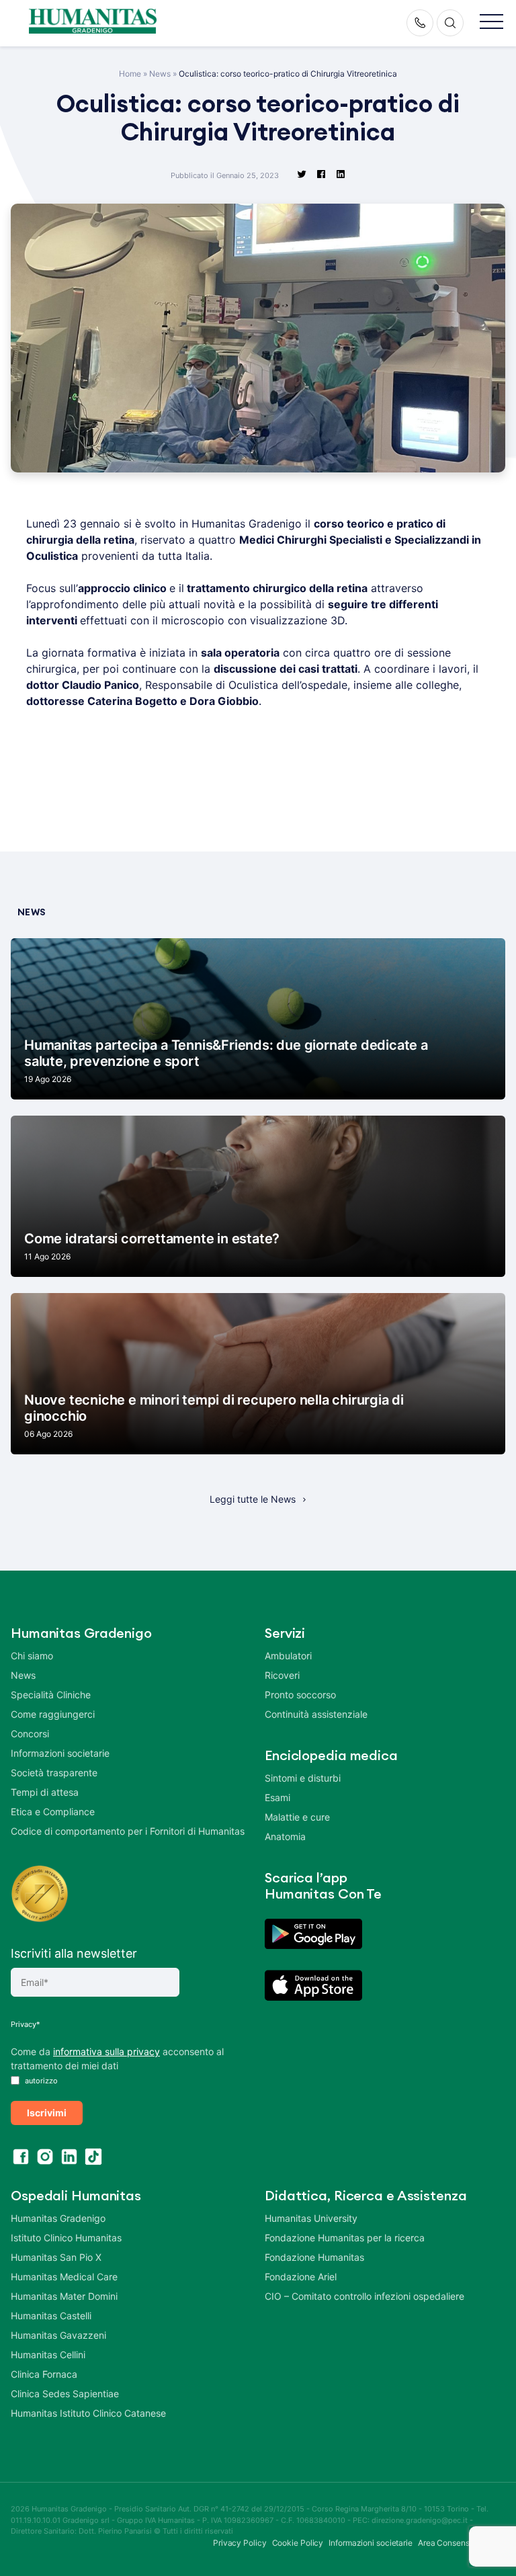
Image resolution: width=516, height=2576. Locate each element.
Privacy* (26, 2024)
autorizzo (40, 2081)
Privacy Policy (240, 2543)
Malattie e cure (297, 1817)
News (160, 74)
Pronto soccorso (300, 1695)
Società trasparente (54, 1773)
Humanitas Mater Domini (64, 2296)
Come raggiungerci (53, 1714)
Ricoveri (282, 1675)
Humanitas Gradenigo (58, 2218)
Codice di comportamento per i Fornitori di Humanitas (128, 1831)
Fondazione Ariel (301, 2277)
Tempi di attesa (45, 1792)
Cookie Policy (298, 2543)
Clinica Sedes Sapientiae (65, 2394)
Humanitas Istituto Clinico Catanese (88, 2413)
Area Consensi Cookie (459, 2543)
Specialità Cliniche (51, 1695)
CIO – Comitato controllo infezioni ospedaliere (364, 2296)
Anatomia (285, 1836)
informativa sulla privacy (106, 2051)
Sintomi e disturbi (303, 1778)
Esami (277, 1797)
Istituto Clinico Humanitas (66, 2238)
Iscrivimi (47, 2113)
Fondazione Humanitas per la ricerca (345, 2238)
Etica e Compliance (53, 1812)
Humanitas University (311, 2218)
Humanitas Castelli (51, 2316)
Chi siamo (32, 1656)
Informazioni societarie (60, 1753)
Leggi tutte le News (253, 1499)
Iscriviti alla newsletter (74, 1953)
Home (130, 74)
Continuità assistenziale (316, 1714)
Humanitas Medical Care (64, 2277)
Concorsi (30, 1734)
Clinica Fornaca (44, 2374)
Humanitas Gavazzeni (58, 2335)
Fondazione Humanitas (314, 2257)
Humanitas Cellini (48, 2355)
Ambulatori (288, 1656)
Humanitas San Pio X (56, 2257)
